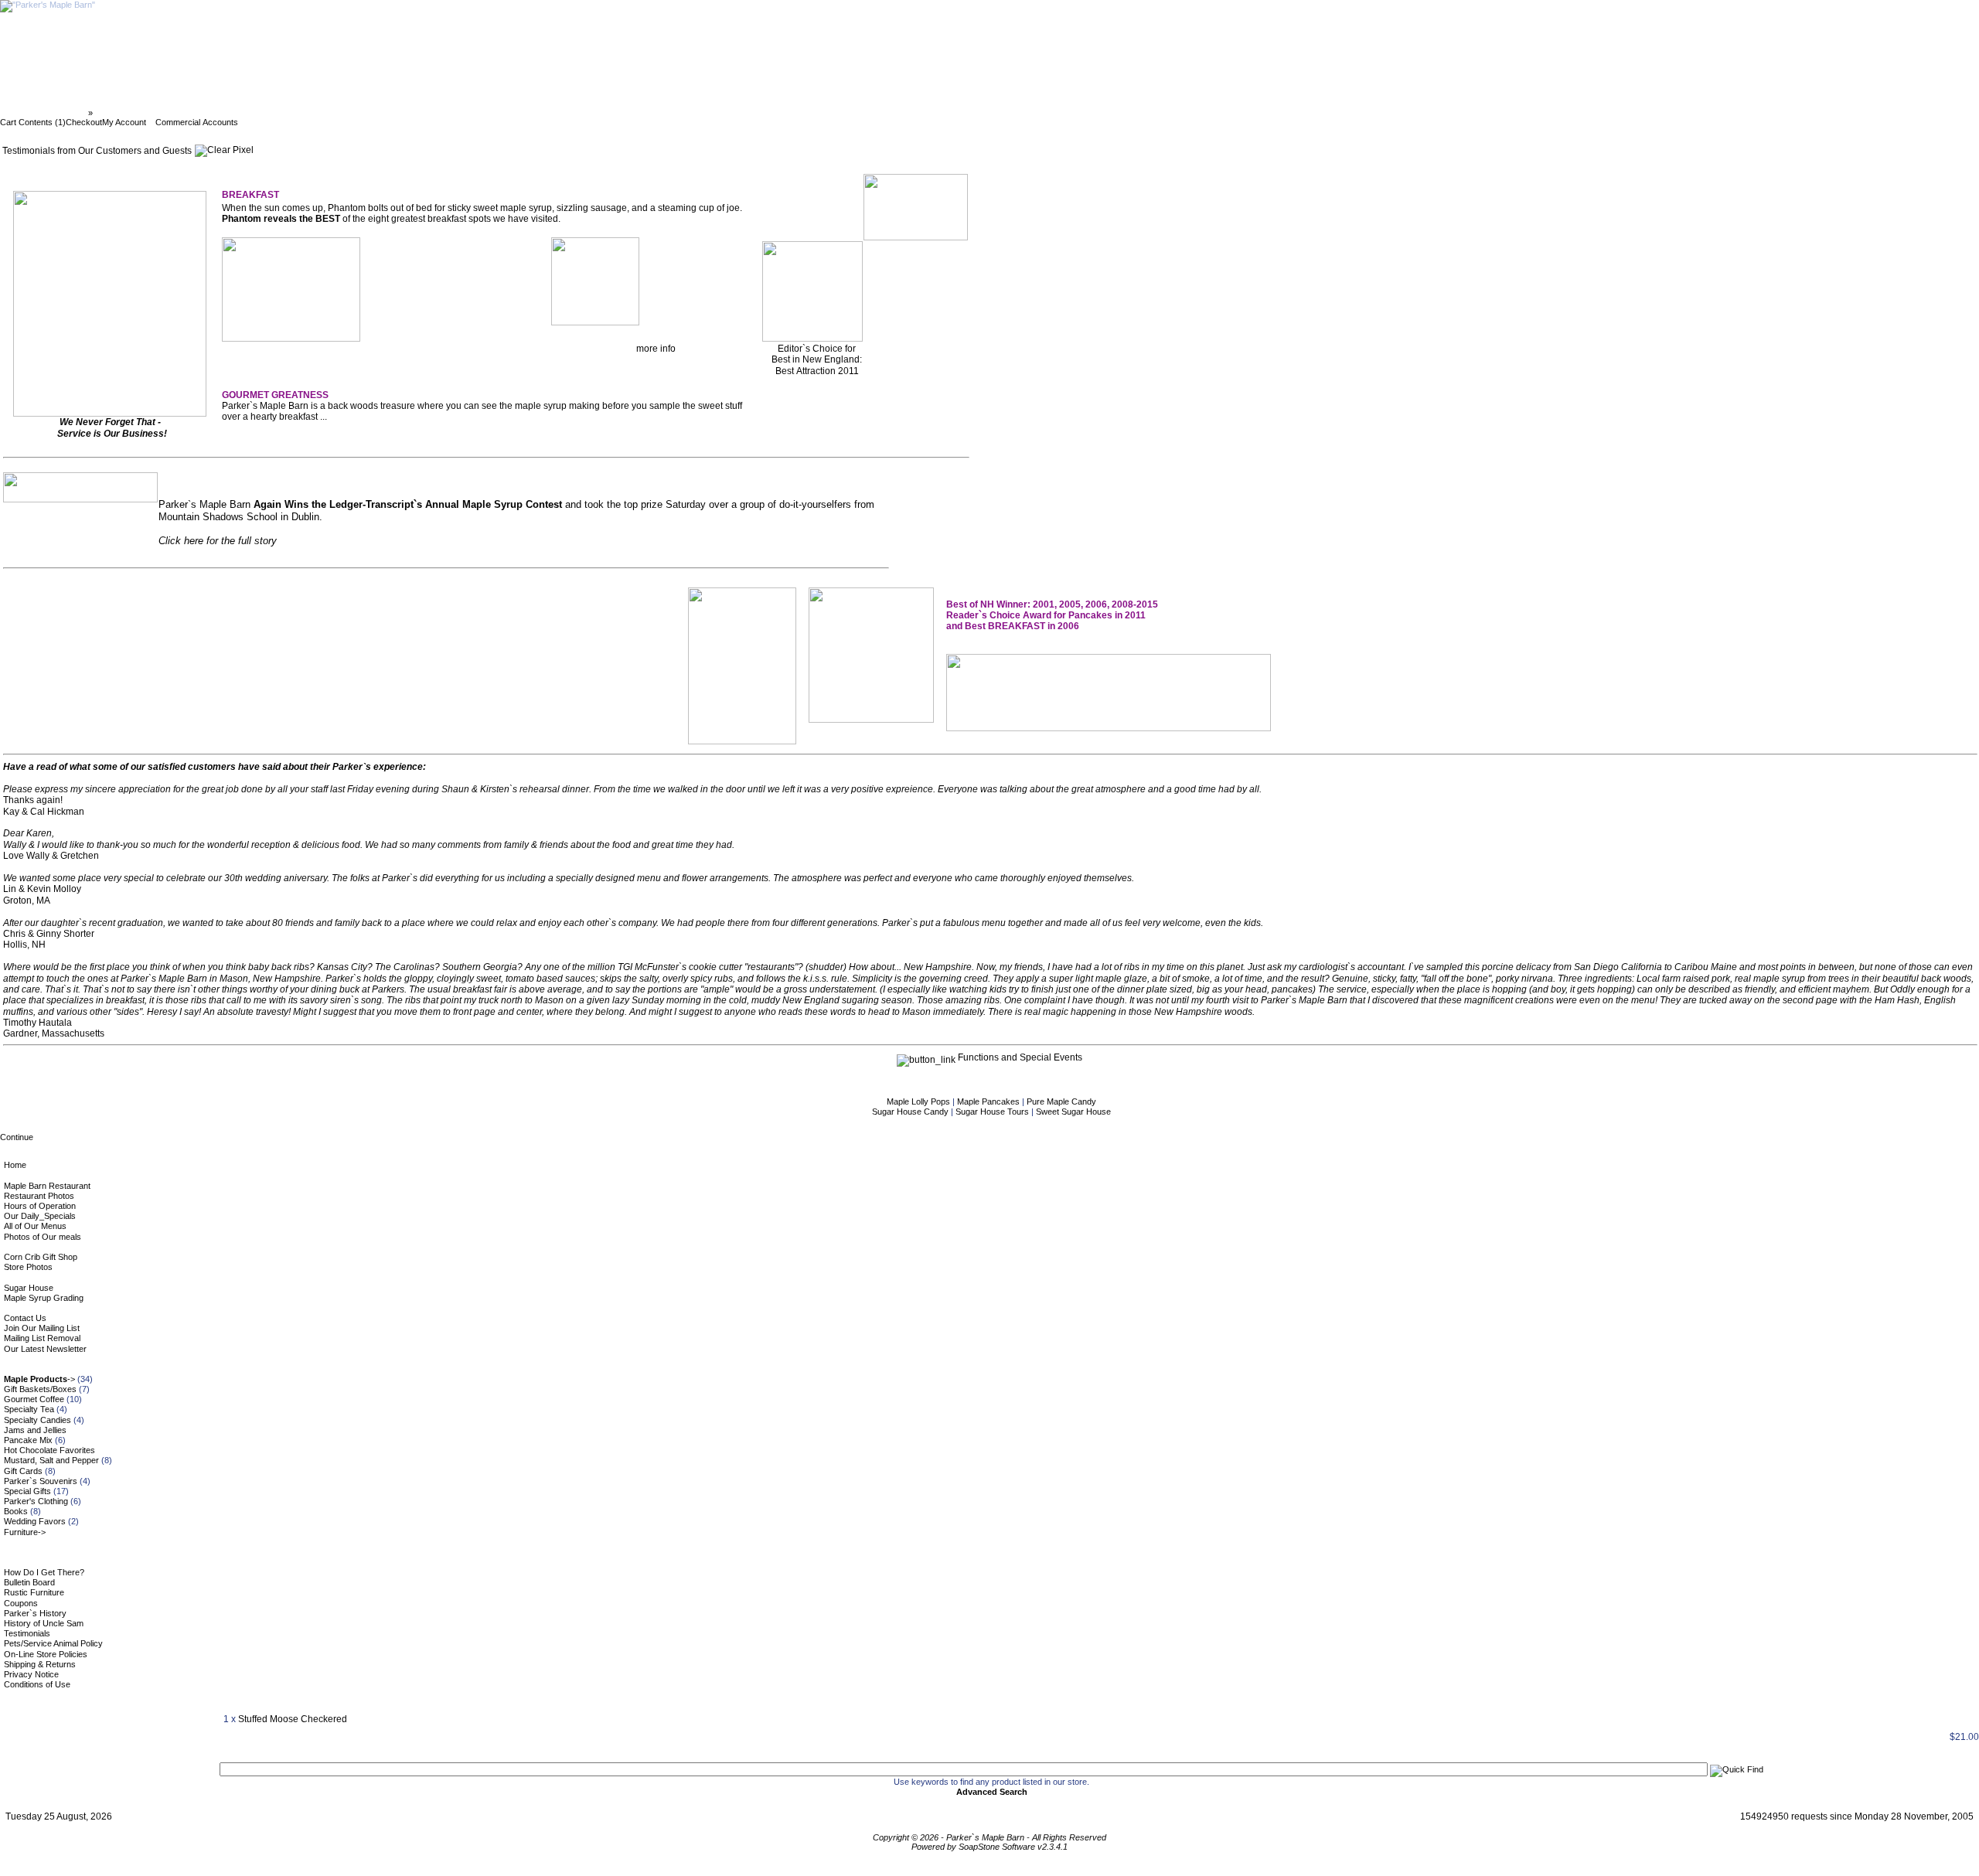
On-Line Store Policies (46, 1654)
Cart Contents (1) (33, 122)
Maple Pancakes (989, 1101)
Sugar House (29, 1288)
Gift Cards (23, 1471)
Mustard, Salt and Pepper (51, 1460)
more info (656, 349)
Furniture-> (25, 1532)
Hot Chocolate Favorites (49, 1450)
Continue (17, 1137)
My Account (124, 122)
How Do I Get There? (44, 1572)
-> (39, 1379)
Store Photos (28, 1267)
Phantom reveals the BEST (281, 219)
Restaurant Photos (39, 1196)
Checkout (84, 122)
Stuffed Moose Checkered (293, 1719)
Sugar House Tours (993, 1112)
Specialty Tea (29, 1409)
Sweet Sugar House (1073, 1112)
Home (15, 1165)
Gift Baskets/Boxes (40, 1389)
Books (16, 1511)
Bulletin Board (29, 1582)
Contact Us (25, 1318)
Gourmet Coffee (34, 1399)
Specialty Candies (37, 1420)
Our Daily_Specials (40, 1216)
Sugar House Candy (911, 1112)
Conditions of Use (37, 1684)
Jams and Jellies (35, 1430)
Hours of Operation (40, 1206)
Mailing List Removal (42, 1338)
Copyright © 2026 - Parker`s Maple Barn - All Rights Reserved (989, 1837)
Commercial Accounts (197, 122)
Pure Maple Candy (1061, 1101)
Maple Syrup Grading (44, 1298)
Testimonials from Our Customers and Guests (189, 113)
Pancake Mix (28, 1440)
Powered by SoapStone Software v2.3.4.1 (989, 1847)
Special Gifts (27, 1491)
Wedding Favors (35, 1521)
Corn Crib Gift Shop (41, 1257)
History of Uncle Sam (44, 1623)
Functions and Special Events (1019, 1057)
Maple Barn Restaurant (47, 1186)
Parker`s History (35, 1613)
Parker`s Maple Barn (45, 113)
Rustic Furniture (34, 1592)
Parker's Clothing (36, 1501)
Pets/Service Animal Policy (53, 1643)
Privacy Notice (31, 1674)
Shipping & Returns (40, 1664)
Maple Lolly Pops (920, 1101)
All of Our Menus (35, 1226)
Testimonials (27, 1633)
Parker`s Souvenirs (41, 1481)
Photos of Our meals (43, 1237)
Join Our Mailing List (42, 1328)
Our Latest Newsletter (45, 1349)
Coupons (21, 1603)
